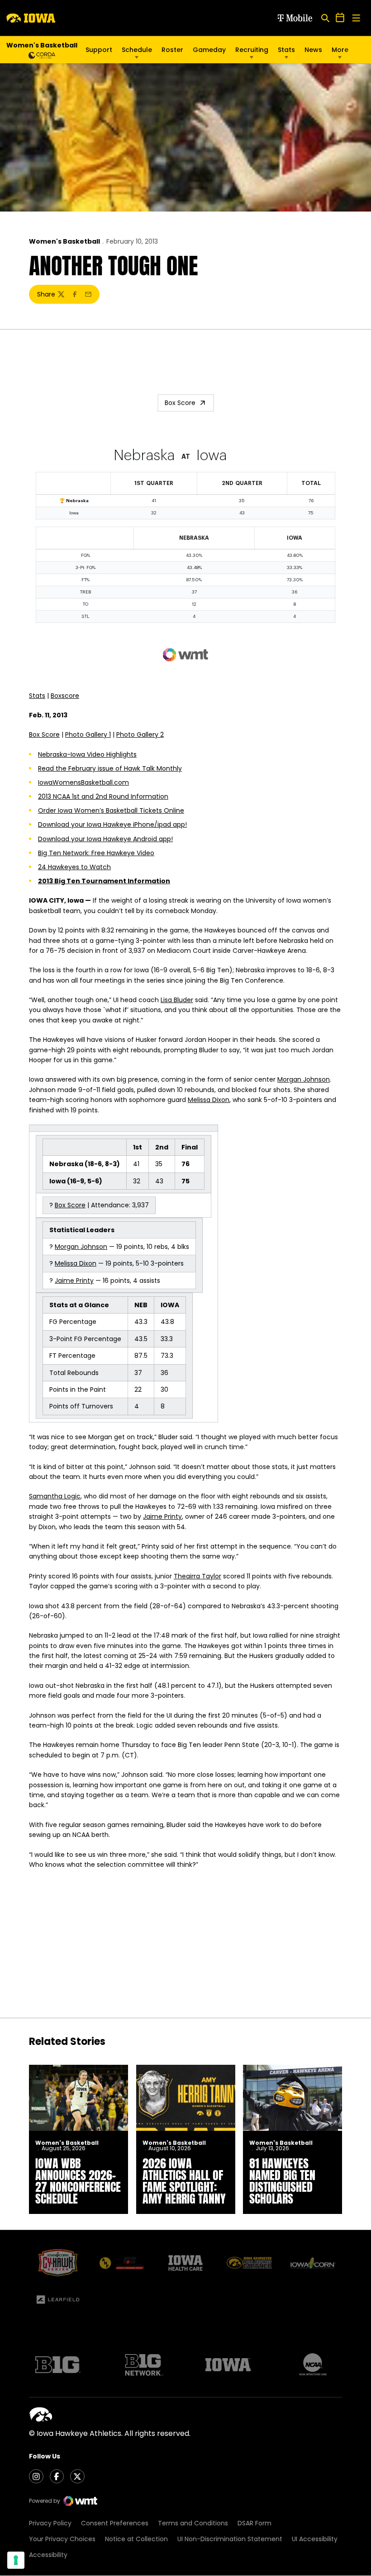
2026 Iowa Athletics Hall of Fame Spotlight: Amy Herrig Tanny (184, 2181)
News (313, 50)
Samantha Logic (55, 1496)
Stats (286, 50)
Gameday (209, 50)
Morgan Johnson (304, 1079)
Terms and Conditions (193, 2523)
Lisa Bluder (177, 1000)
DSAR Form (254, 2523)
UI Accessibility (315, 2539)
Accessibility (48, 2555)
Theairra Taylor (197, 1576)
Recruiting (252, 50)
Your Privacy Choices (62, 2539)
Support (99, 50)
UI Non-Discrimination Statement (230, 2539)
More (340, 50)
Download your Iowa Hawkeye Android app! (105, 839)
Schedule (137, 50)
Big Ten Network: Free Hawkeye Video (96, 853)
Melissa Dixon (209, 1100)
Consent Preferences (115, 2523)
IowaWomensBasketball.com (83, 782)
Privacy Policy (50, 2523)
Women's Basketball (64, 241)
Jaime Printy (74, 1281)
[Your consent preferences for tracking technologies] (16, 2560)
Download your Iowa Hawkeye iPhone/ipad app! (112, 824)
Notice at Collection (136, 2539)
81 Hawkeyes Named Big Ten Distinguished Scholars (282, 2181)
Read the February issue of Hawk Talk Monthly (110, 768)
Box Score (180, 403)
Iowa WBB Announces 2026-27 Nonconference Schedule (78, 2181)
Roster (172, 50)
